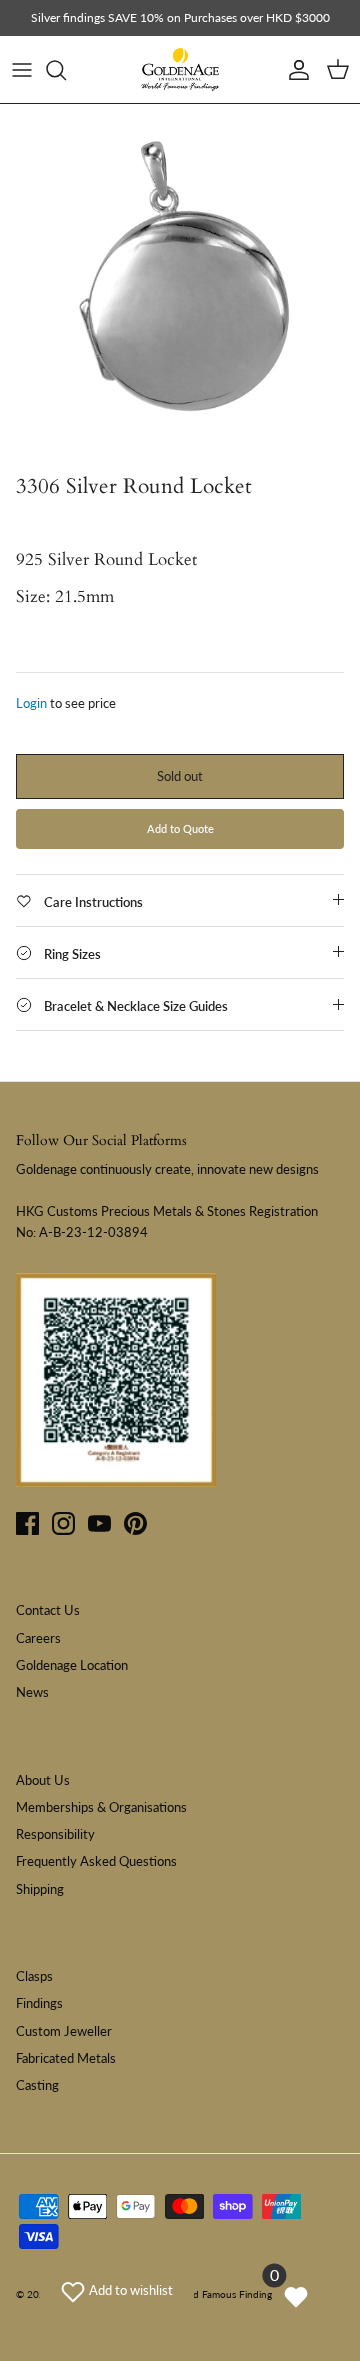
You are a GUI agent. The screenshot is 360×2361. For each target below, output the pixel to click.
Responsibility (55, 1834)
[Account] (294, 70)
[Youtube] (99, 1523)
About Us (43, 1780)
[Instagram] (63, 1523)
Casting (37, 2085)
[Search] (66, 70)
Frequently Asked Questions (96, 1861)
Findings (39, 2003)
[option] (180, 284)
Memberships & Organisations (101, 1807)
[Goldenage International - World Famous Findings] (180, 70)
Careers (38, 1638)
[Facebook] (27, 1523)
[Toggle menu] (22, 70)
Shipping (40, 1889)
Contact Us (48, 1610)
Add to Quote (180, 828)
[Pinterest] (135, 1523)
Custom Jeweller (64, 2031)
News (32, 1692)
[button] (117, 2290)
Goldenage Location (72, 1665)
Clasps (34, 1976)
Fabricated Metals (66, 2058)
